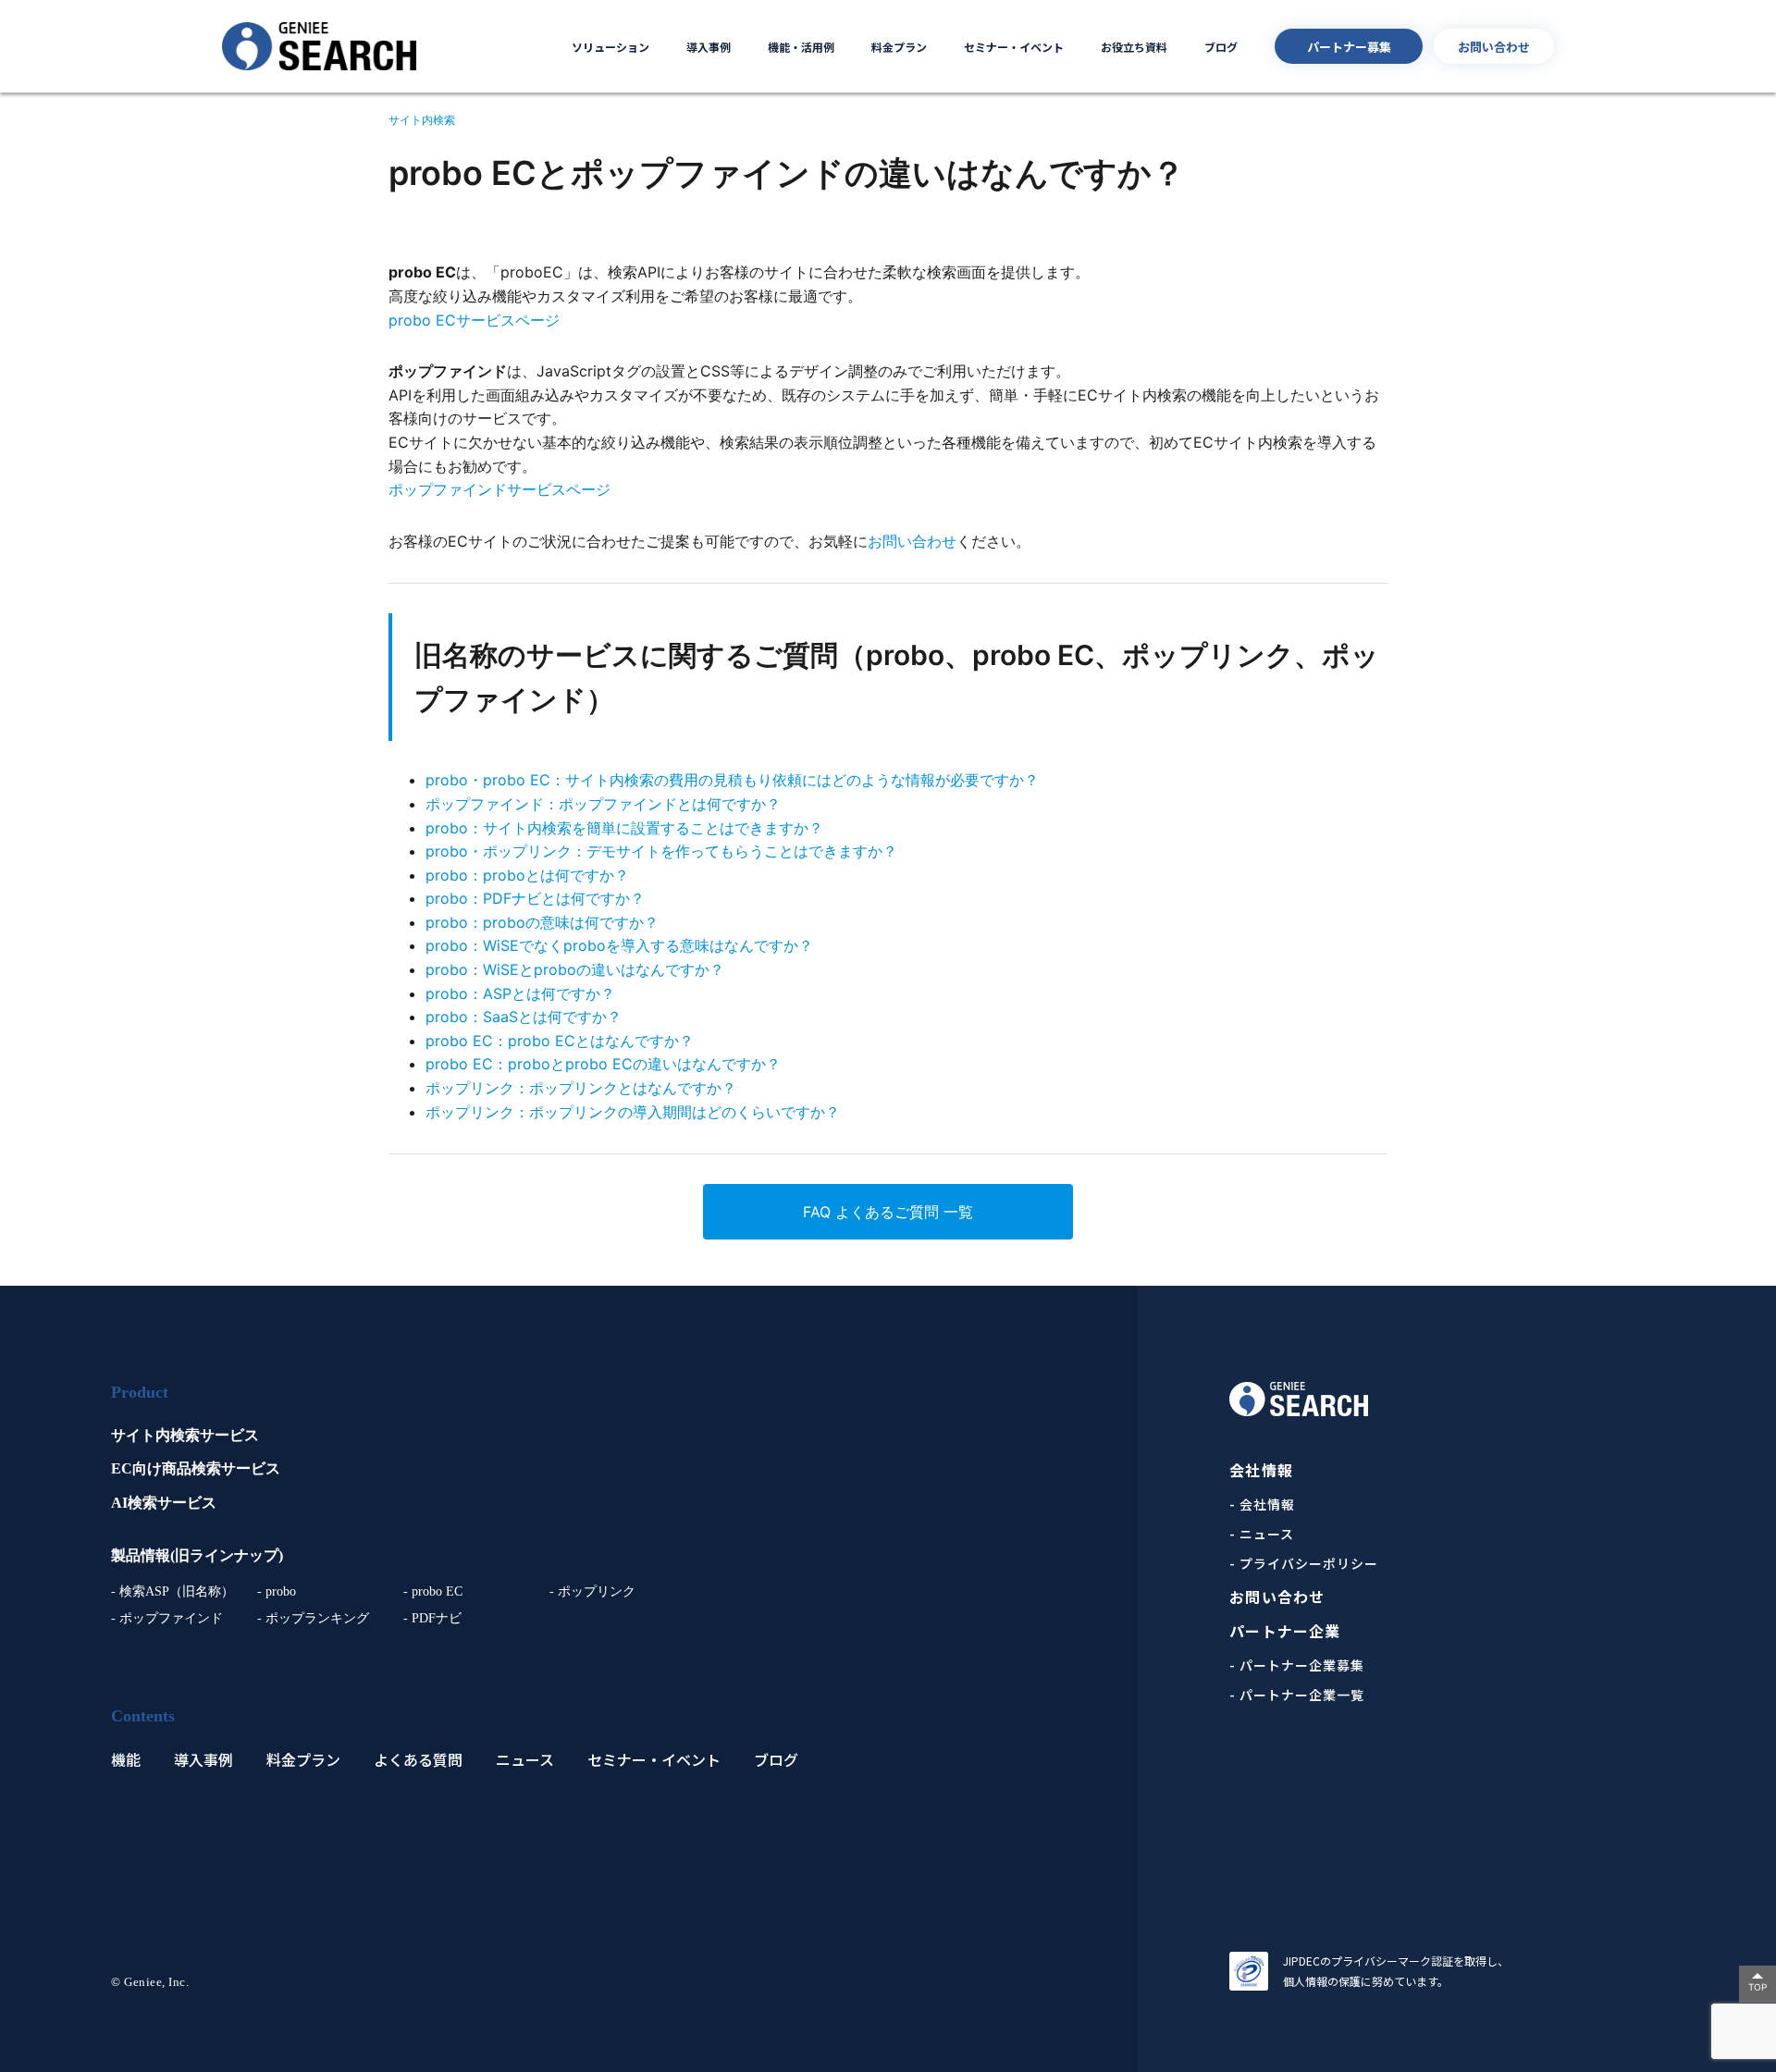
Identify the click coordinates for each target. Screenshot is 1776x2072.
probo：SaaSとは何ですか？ (524, 1017)
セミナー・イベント (1014, 47)
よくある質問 (418, 1760)
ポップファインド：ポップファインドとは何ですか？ (603, 804)
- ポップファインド (167, 1618)
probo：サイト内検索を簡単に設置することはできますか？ (624, 828)
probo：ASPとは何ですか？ (520, 993)
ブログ (1221, 47)
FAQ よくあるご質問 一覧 (888, 1212)
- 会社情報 (1262, 1504)
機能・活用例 (801, 47)
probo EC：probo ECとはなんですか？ (560, 1041)
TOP (1757, 1987)
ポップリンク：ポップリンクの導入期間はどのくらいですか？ (633, 1112)
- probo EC (433, 1591)
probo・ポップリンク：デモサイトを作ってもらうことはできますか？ (661, 851)
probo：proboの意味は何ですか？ (542, 922)
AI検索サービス (164, 1503)
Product (140, 1392)
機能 (126, 1760)
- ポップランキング (313, 1618)
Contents (143, 1716)
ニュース (525, 1760)
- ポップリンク (592, 1591)
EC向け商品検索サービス (196, 1468)
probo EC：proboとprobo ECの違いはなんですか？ (603, 1064)
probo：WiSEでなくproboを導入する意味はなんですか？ (619, 945)
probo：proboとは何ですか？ (527, 875)
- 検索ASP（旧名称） (173, 1591)
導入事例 (709, 47)
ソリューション (610, 47)
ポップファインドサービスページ (499, 489)
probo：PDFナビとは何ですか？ (535, 898)
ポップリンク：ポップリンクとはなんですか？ (581, 1088)
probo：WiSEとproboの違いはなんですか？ (575, 969)
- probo (277, 1591)
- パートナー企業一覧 (1297, 1695)
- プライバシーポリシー (1304, 1563)
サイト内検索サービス (185, 1435)
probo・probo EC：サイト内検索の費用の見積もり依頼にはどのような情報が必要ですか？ (732, 780)
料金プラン (899, 47)
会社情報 (1261, 1470)
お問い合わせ (1494, 47)
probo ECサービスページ (474, 320)
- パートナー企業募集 (1297, 1665)
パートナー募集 (1349, 47)
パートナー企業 (1285, 1631)
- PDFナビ (432, 1618)
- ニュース (1262, 1534)
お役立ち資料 (1134, 47)
